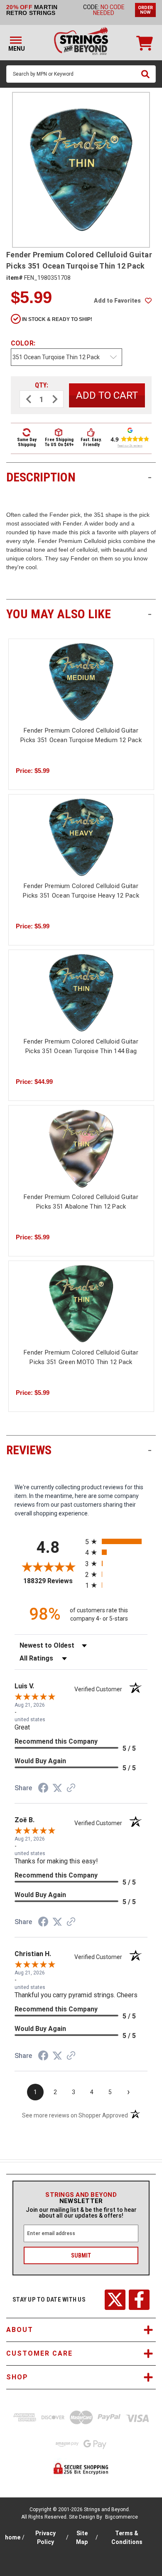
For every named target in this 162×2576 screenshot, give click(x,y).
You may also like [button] (79, 614)
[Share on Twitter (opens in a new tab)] (57, 1788)
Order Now (145, 10)
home (13, 2537)
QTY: (42, 385)
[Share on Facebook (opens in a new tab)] (43, 1789)
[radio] (116, 1541)
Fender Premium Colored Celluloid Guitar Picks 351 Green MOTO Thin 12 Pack (81, 1357)
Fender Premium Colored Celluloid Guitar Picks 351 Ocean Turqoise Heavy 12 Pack (81, 891)
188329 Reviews (52, 1581)
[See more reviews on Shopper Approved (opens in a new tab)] (71, 1789)
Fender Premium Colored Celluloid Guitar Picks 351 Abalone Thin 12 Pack (81, 1202)
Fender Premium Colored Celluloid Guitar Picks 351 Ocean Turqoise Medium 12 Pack (81, 735)
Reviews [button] (79, 1450)
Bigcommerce (121, 2517)
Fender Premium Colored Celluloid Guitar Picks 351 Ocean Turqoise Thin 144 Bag (81, 1046)
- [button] (150, 477)
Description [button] (79, 477)
